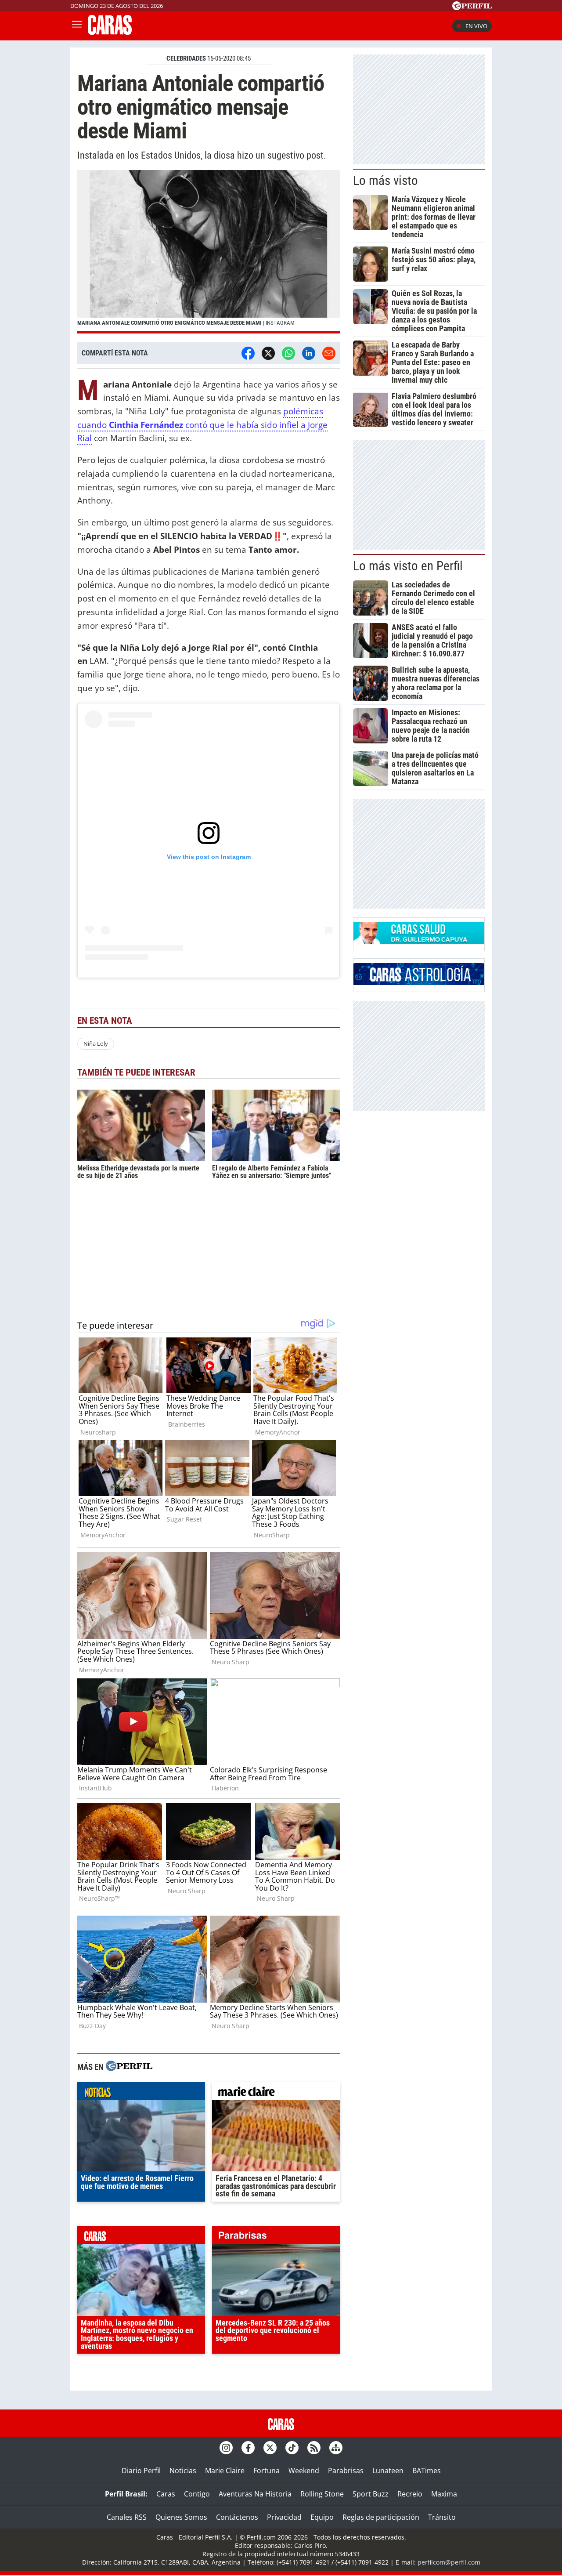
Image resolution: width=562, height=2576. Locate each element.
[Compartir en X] (268, 353)
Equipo (322, 2517)
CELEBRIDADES (186, 58)
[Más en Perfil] (129, 2067)
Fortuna (267, 2471)
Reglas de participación (381, 2517)
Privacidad (284, 2517)
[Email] (329, 353)
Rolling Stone (322, 2494)
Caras (166, 2494)
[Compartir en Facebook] (248, 353)
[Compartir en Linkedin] (309, 353)
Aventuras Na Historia (255, 2494)
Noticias (183, 2471)
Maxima (444, 2494)
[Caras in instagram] (226, 2448)
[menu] (77, 26)
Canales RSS (127, 2517)
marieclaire (276, 2093)
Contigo (197, 2494)
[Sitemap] (336, 2448)
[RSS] (314, 2448)
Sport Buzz (371, 2494)
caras (141, 2237)
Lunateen (388, 2471)
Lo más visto (385, 181)
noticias (141, 2093)
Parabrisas (346, 2471)
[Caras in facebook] (248, 2448)
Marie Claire (225, 2471)
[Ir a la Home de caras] (110, 32)
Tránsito (442, 2517)
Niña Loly (96, 1043)
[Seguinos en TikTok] (292, 2448)
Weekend (304, 2471)
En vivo (476, 26)
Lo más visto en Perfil (408, 566)
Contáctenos (237, 2517)
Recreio (410, 2494)
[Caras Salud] (419, 942)
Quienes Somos (181, 2517)
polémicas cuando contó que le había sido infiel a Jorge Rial (202, 424)
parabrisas (276, 2237)
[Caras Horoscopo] (419, 982)
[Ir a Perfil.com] (472, 7)
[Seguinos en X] (270, 2448)
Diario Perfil (141, 2471)
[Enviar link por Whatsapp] (288, 353)
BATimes (427, 2471)
